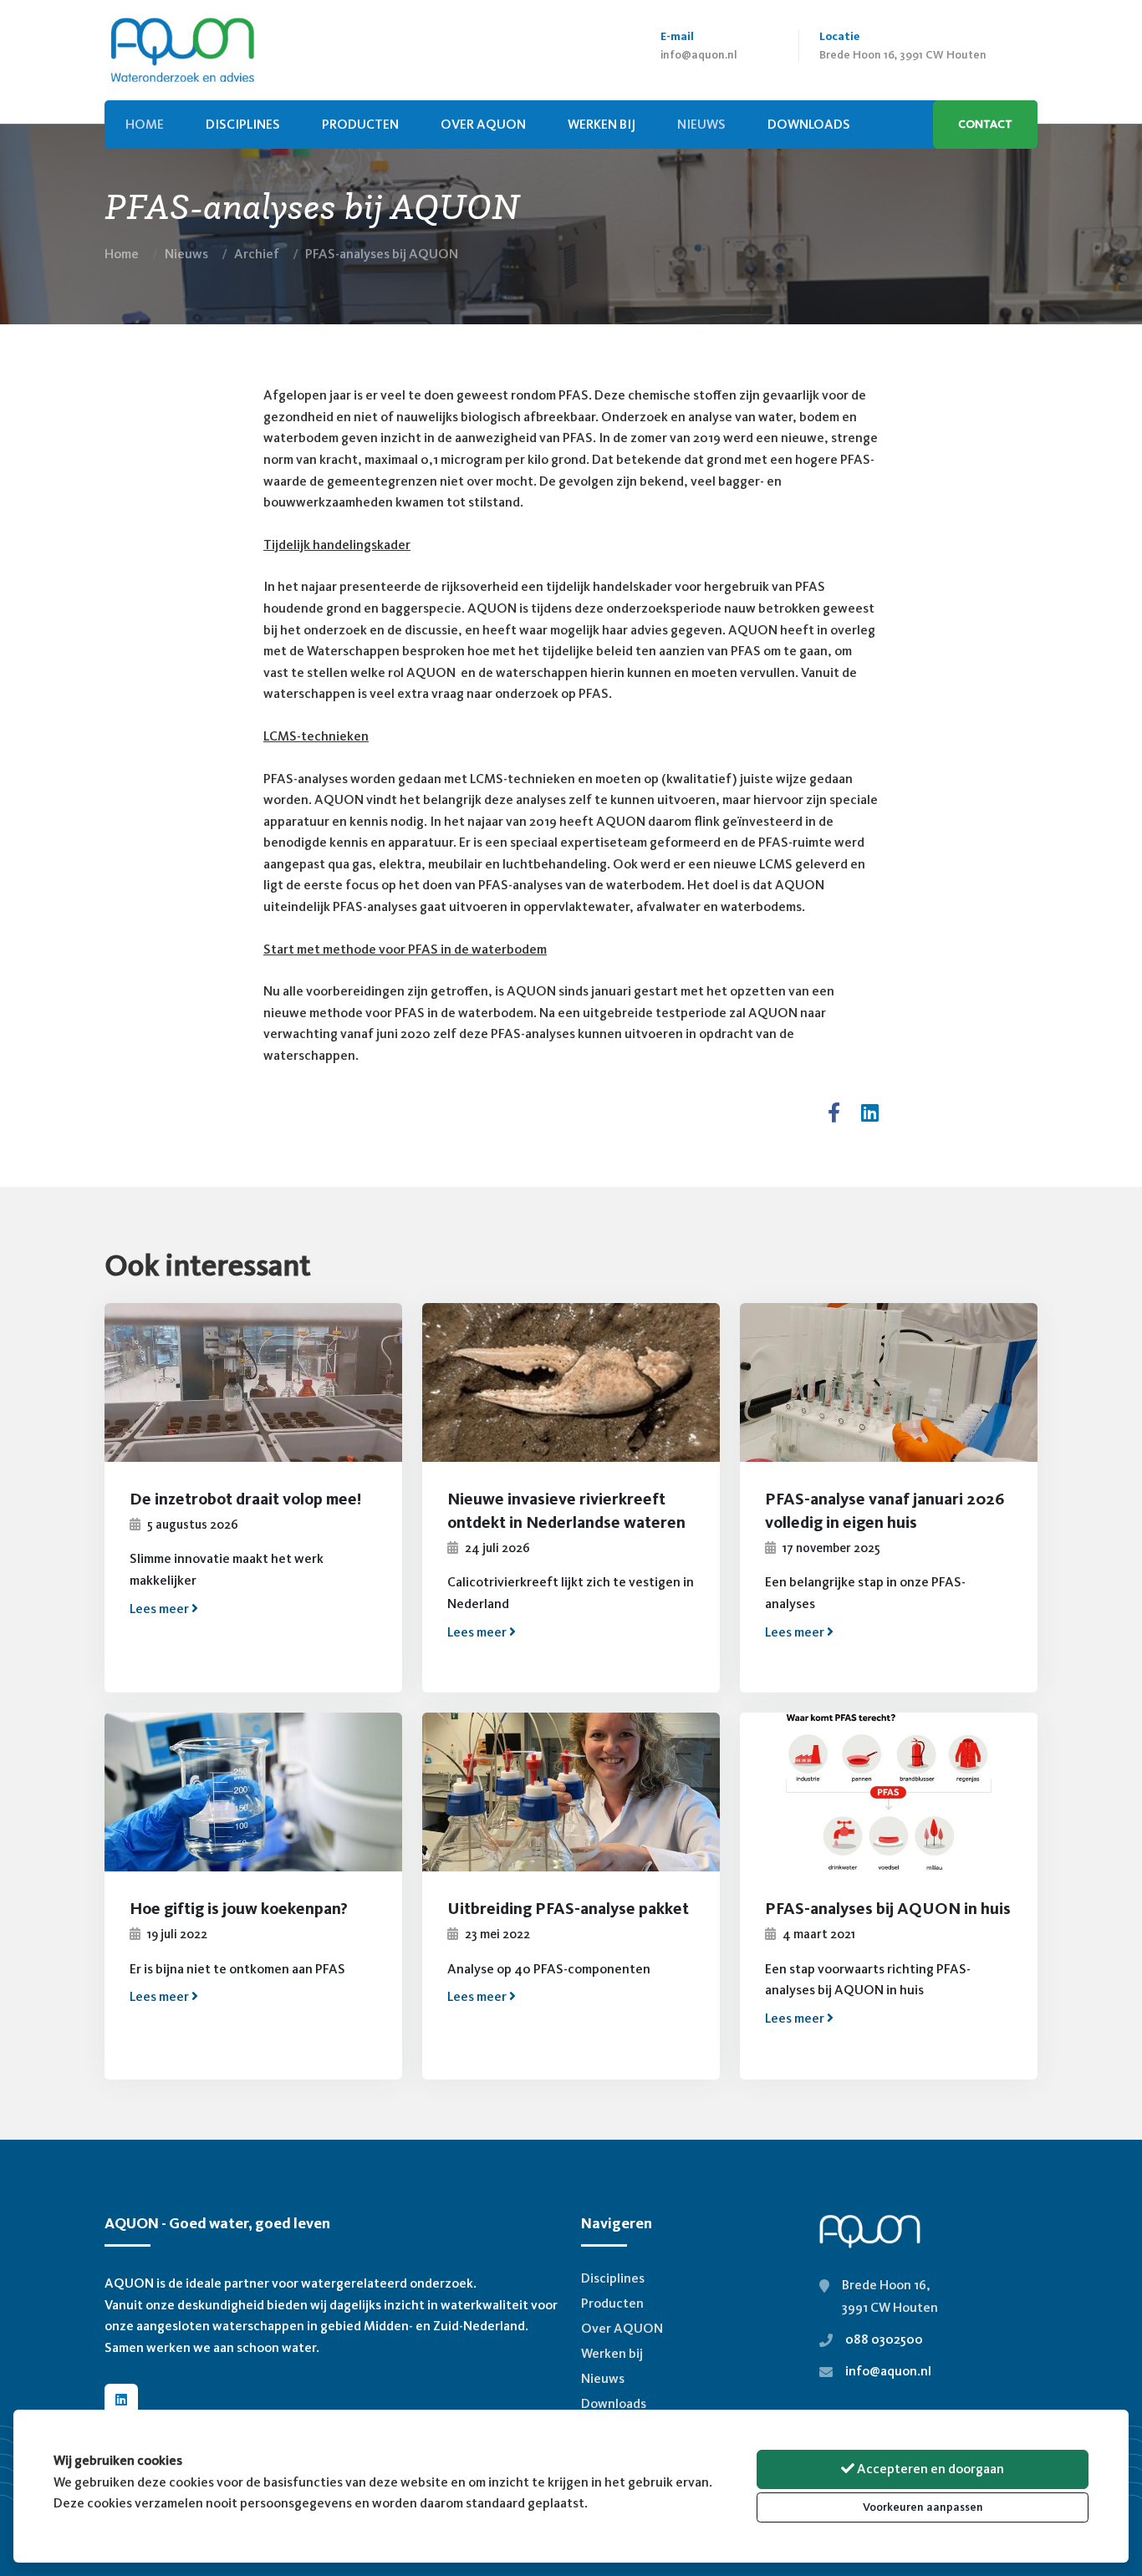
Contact (985, 124)
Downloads (614, 2403)
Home (122, 254)
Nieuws (186, 254)
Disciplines (243, 124)
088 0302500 (884, 2339)
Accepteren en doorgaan (929, 2469)
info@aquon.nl (699, 55)
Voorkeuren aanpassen (923, 2507)
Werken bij (602, 124)
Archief (257, 254)
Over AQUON (483, 124)
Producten (360, 124)
